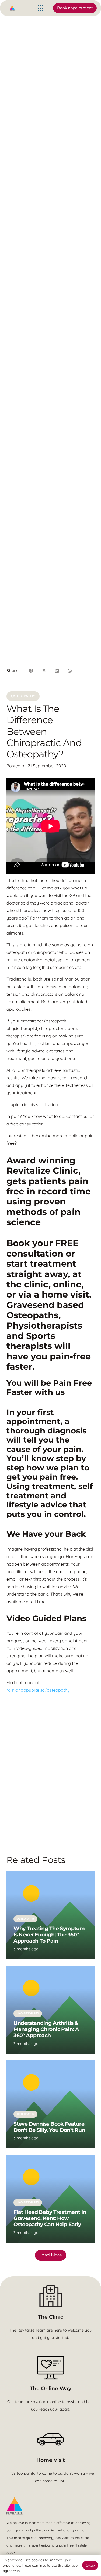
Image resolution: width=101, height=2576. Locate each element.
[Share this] (31, 671)
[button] (40, 8)
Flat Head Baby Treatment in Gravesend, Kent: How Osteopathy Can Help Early (50, 2218)
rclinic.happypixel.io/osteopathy (38, 1690)
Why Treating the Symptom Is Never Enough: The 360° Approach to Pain (49, 1934)
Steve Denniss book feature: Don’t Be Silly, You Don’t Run (49, 2127)
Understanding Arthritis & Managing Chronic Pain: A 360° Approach (46, 2029)
